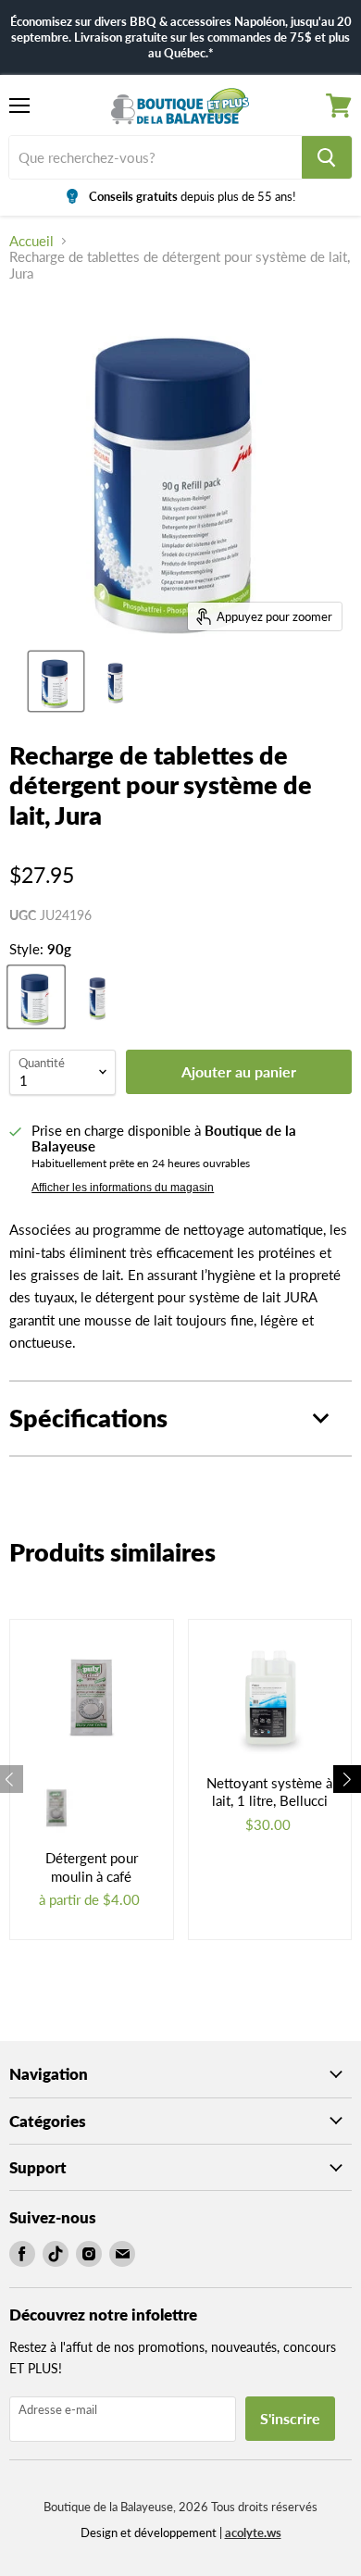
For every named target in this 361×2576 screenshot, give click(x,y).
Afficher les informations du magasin (123, 1188)
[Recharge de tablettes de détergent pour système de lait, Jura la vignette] (56, 681)
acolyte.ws (253, 2532)
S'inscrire (290, 2418)
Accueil (31, 241)
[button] (347, 1779)
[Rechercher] (327, 157)
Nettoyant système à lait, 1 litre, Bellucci (269, 1792)
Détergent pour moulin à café (92, 1867)
